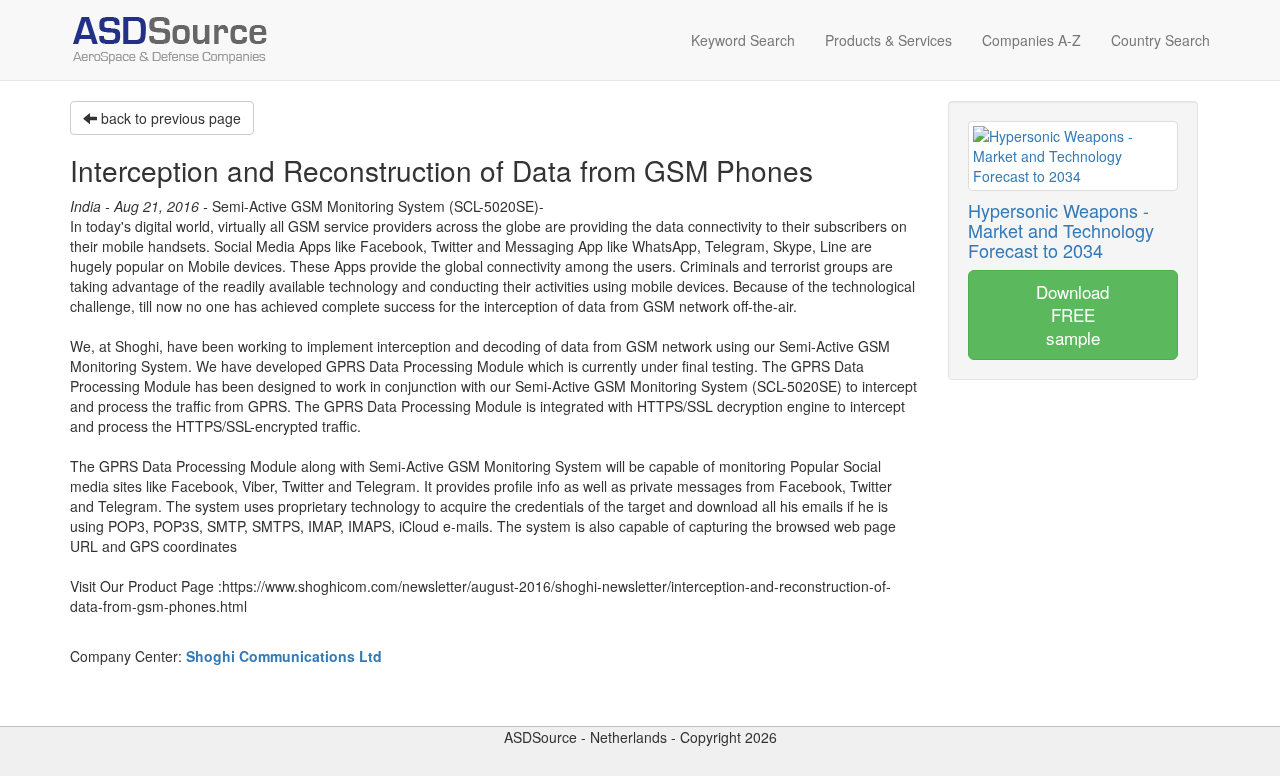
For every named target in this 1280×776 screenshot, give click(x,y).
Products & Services (888, 40)
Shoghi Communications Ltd (284, 656)
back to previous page (169, 118)
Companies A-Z (1031, 40)
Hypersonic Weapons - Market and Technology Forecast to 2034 (1061, 230)
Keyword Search (743, 40)
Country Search (1160, 40)
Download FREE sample (1072, 314)
